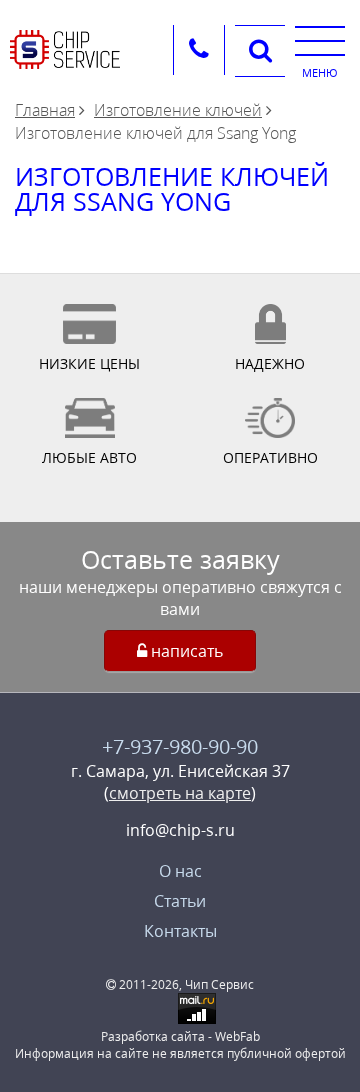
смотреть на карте (180, 793)
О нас (180, 871)
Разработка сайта (153, 1036)
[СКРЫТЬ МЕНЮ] (320, 40)
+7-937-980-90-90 (180, 746)
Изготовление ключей (178, 110)
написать (185, 651)
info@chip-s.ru (180, 830)
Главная (45, 110)
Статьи (180, 901)
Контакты (180, 931)
